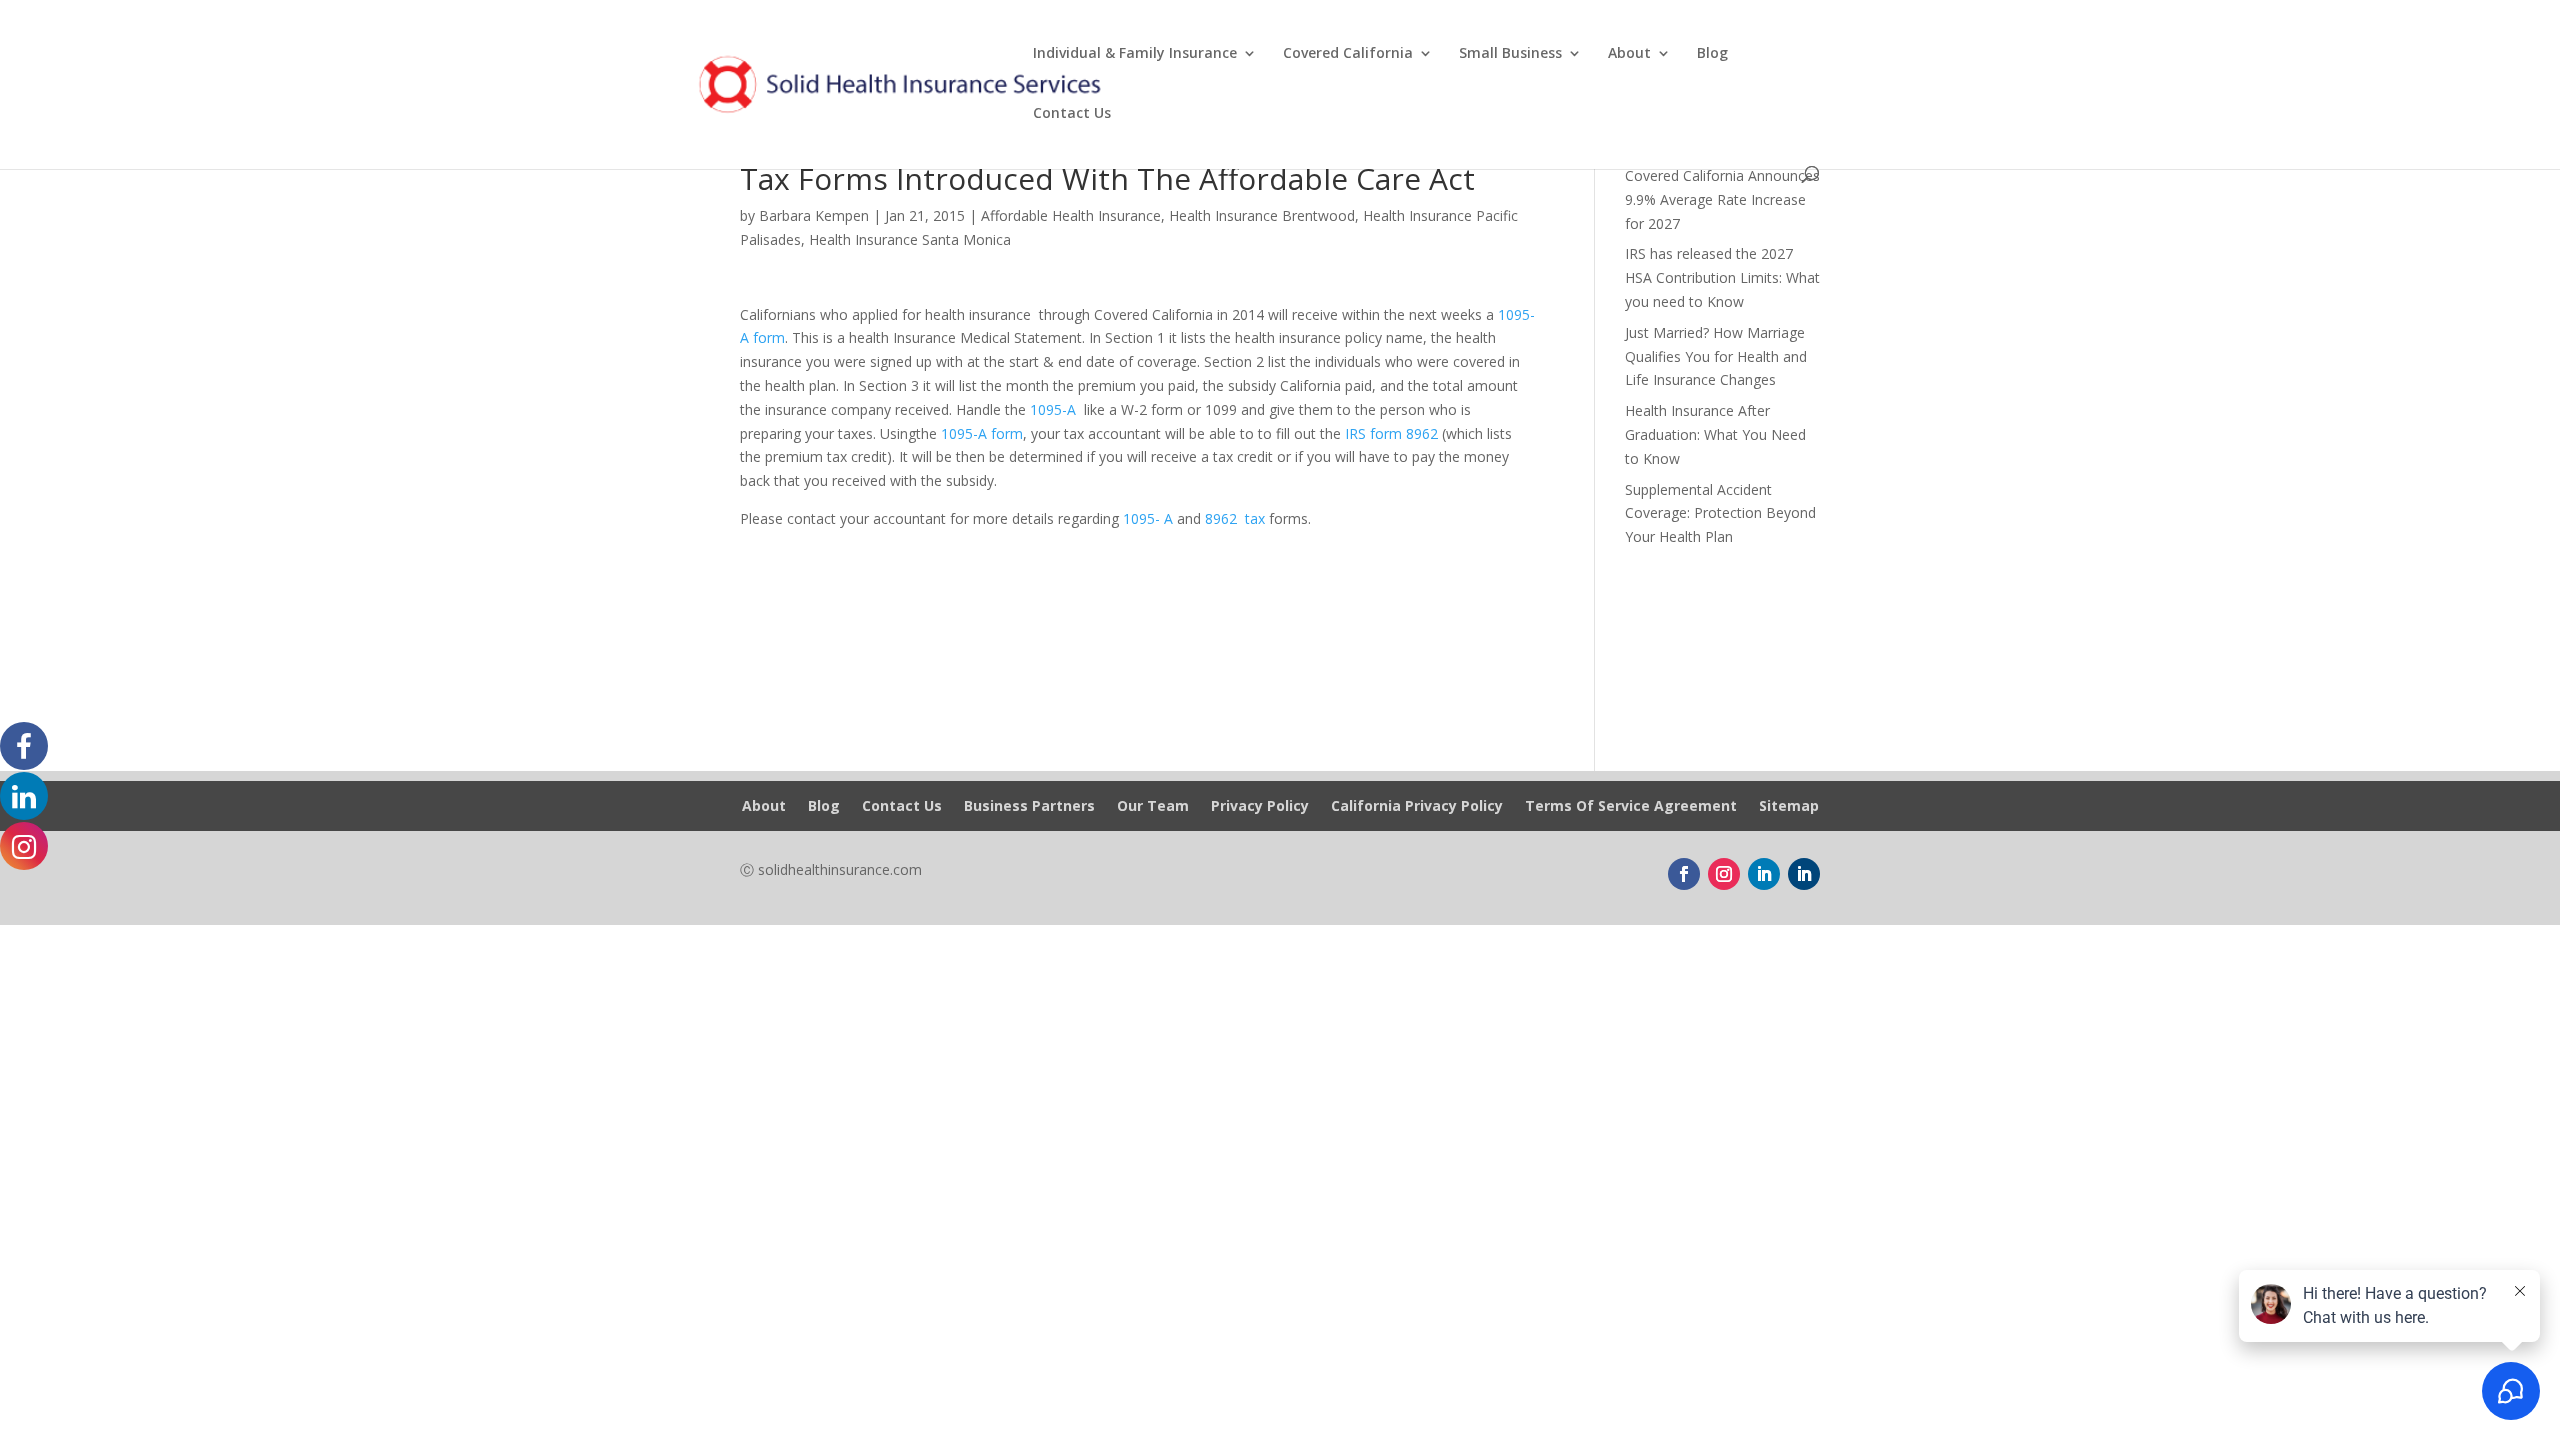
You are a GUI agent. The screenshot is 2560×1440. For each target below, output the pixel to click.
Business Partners (1029, 807)
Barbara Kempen (814, 215)
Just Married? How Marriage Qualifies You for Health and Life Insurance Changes (1716, 356)
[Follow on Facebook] (1684, 874)
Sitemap (1789, 807)
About (1629, 54)
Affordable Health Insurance (1071, 215)
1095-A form (982, 433)
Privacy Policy (1260, 807)
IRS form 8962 (1391, 433)
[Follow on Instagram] (1724, 874)
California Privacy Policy (1417, 807)
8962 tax (1235, 518)
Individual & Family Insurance (1135, 54)
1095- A (1148, 518)
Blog (1712, 54)
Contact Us (1072, 114)
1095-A (1055, 409)
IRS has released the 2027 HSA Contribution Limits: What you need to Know (1722, 277)
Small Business (1510, 54)
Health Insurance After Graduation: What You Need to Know (1715, 434)
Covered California (1348, 54)
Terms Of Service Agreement (1631, 807)
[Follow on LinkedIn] (1764, 874)
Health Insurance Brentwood (1262, 215)
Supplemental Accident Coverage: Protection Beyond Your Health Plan (1720, 513)
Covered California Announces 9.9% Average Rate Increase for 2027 (1722, 199)
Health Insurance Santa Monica (910, 239)
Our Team (1153, 807)
